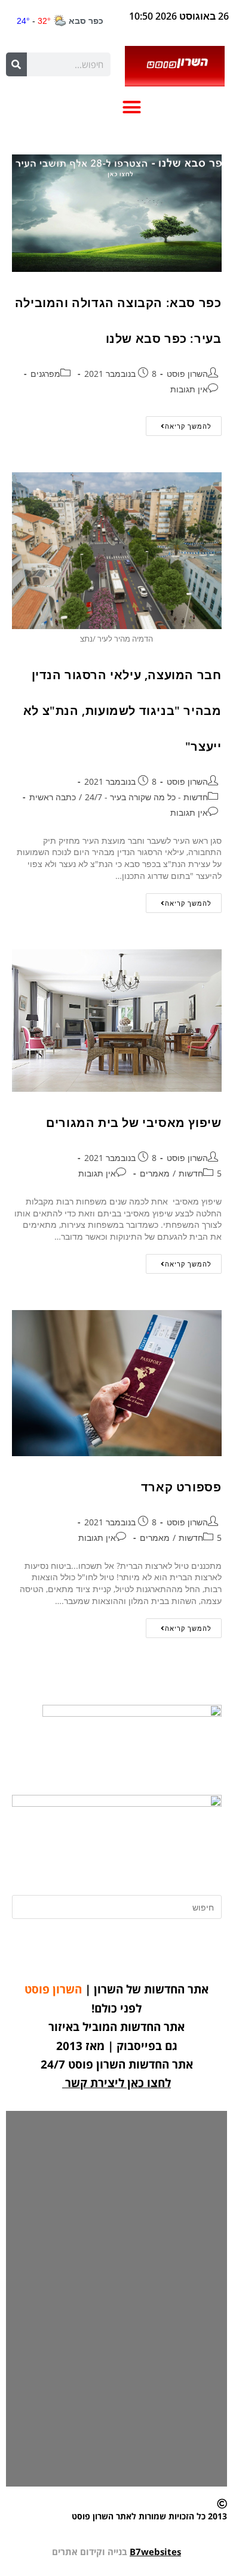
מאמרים (155, 1173)
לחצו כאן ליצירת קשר (118, 2083)
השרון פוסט (187, 374)
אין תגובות (189, 389)
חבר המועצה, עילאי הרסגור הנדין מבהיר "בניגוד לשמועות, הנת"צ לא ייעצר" (122, 710)
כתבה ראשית (53, 797)
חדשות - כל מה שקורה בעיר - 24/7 (146, 797)
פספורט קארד (181, 1487)
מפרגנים (45, 374)
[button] (132, 107)
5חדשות (200, 1173)
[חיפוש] (16, 64)
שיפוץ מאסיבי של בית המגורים (134, 1123)
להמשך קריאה (179, 423)
